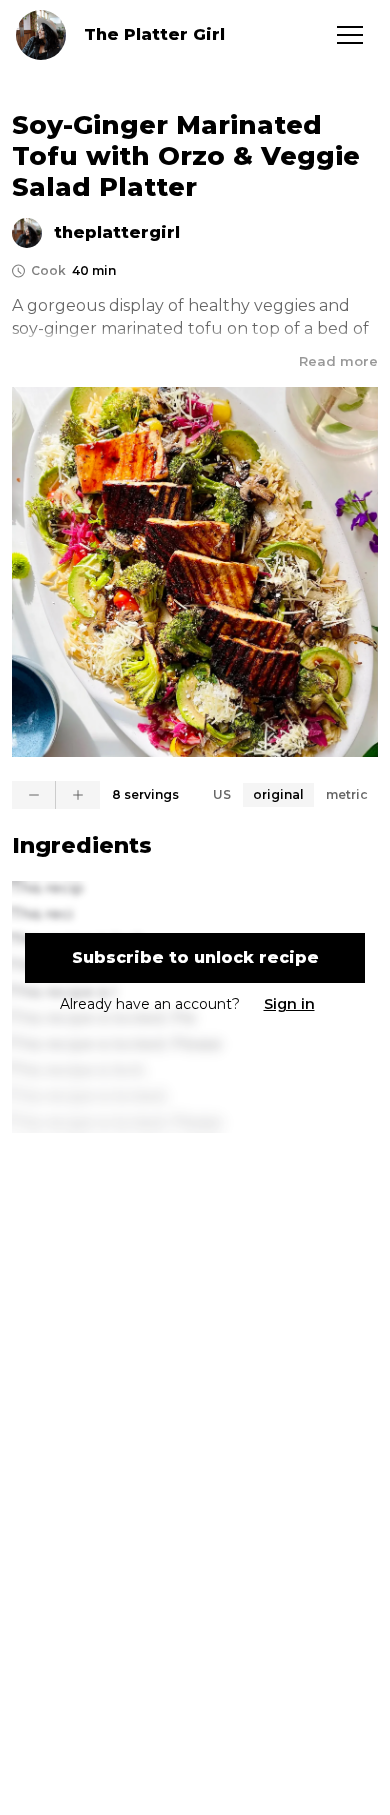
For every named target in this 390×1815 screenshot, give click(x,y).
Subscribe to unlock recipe (195, 957)
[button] (350, 35)
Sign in (289, 1004)
